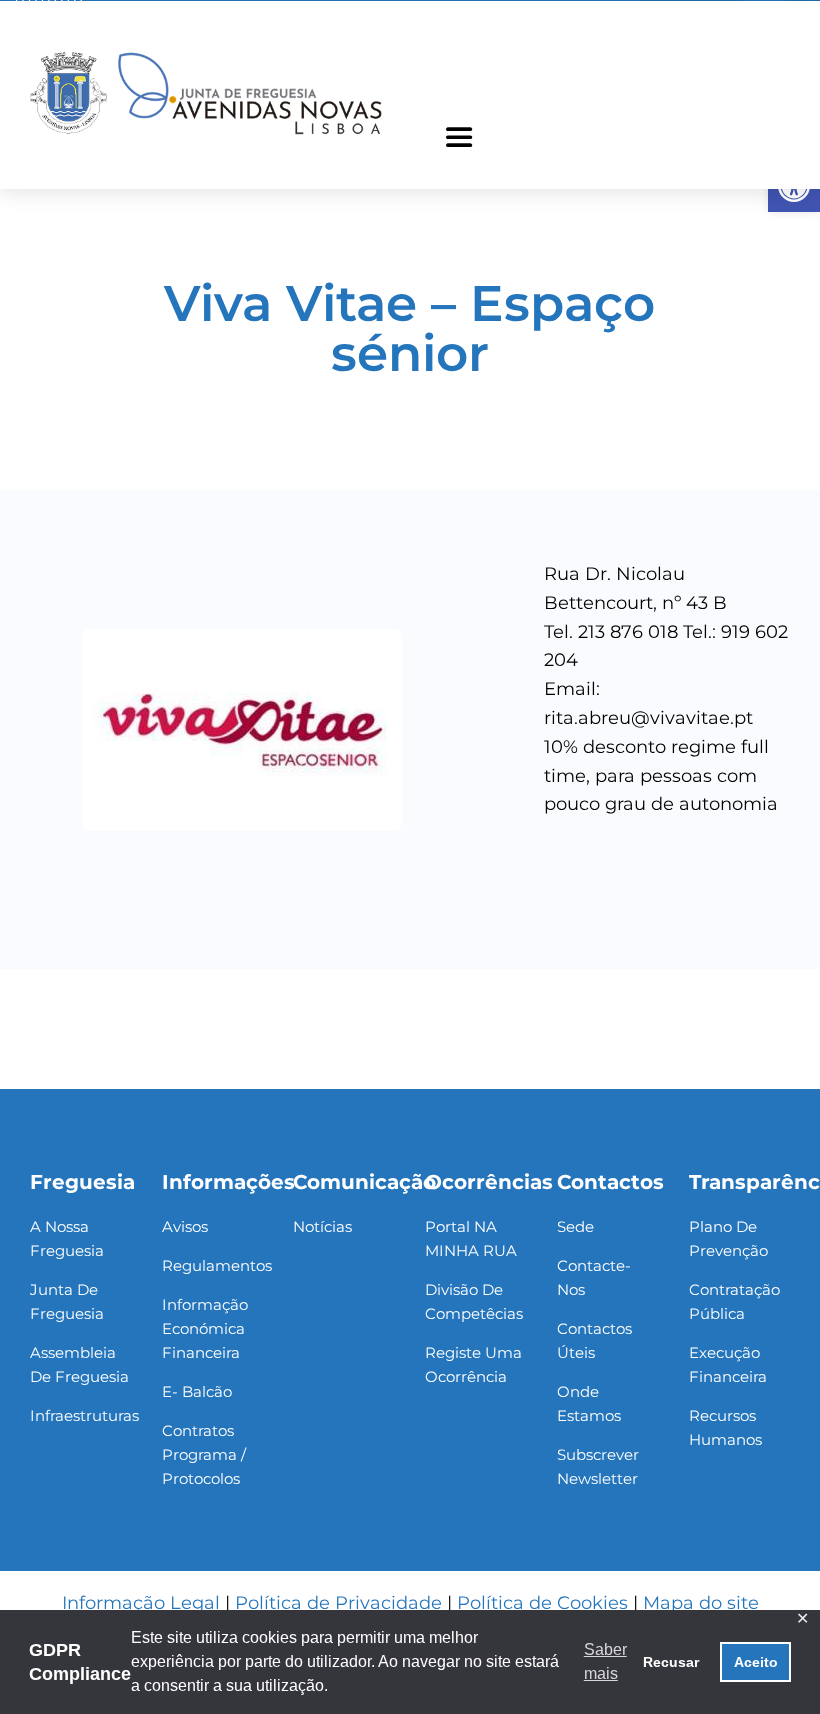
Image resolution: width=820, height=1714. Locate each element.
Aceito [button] (756, 1662)
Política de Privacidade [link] (338, 1603)
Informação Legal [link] (141, 1603)
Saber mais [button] (605, 1661)
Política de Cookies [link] (542, 1603)
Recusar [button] (671, 1662)
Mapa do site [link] (701, 1603)
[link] (206, 55)
